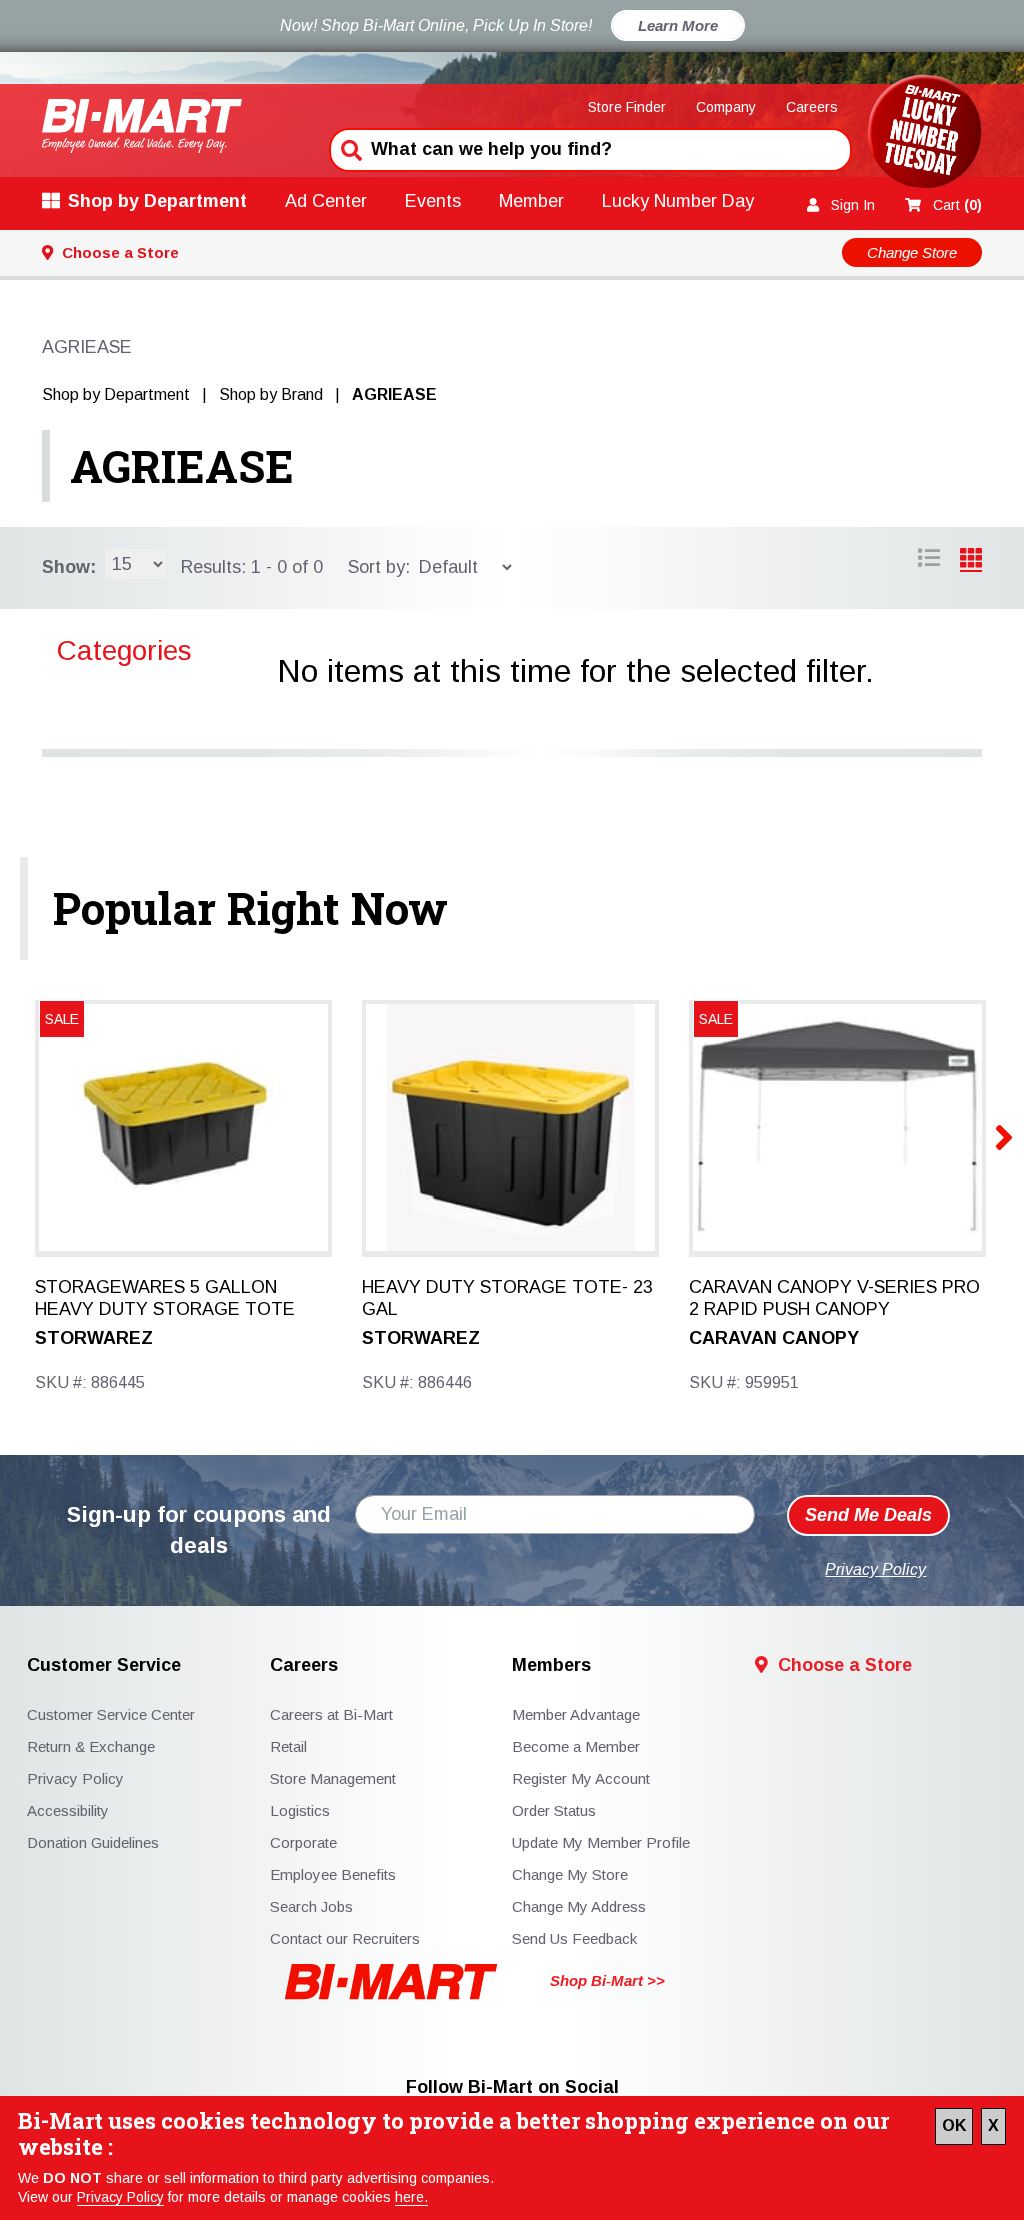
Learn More (678, 25)
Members (551, 1665)
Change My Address (579, 1906)
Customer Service (104, 1665)
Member (531, 201)
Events (433, 201)
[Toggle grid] (929, 561)
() (957, 205)
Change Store (912, 252)
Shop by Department (157, 201)
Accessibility (68, 1810)
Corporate (303, 1842)
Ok (954, 2125)
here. (411, 2197)
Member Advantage (576, 1714)
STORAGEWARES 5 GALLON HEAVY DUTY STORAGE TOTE (165, 1298)
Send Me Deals (868, 1515)
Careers (812, 107)
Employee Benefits (333, 1874)
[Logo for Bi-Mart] (142, 125)
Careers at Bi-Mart (331, 1714)
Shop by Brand (271, 394)
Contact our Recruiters (345, 1938)
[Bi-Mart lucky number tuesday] (924, 135)
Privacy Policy (120, 2197)
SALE (62, 1019)
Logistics (300, 1810)
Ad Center (326, 201)
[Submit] (349, 148)
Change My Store (570, 1874)
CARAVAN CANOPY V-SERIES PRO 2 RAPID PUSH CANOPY (834, 1298)
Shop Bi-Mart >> (607, 1980)
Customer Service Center (111, 1714)
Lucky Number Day (678, 201)
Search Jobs (311, 1906)
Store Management (333, 1778)
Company (726, 107)
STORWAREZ (94, 1338)
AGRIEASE (182, 466)
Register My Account (581, 1778)
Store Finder (627, 107)
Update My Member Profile (601, 1842)
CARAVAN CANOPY (774, 1338)
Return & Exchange (91, 1746)
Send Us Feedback (574, 1938)
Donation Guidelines (93, 1842)
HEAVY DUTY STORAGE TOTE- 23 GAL (507, 1298)
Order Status (554, 1810)
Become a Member (576, 1746)
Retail (288, 1746)
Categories (124, 650)
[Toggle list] (971, 561)
